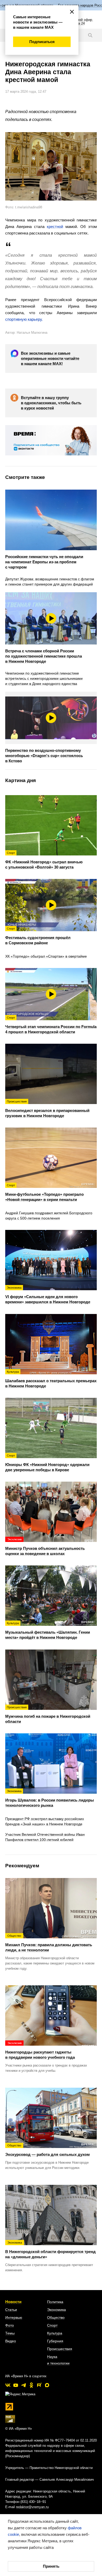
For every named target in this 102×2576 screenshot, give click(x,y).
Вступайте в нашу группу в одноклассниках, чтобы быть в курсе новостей (51, 403)
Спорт (52, 2325)
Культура (55, 2333)
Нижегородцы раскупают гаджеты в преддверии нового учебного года (40, 2050)
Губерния (55, 2341)
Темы (10, 2333)
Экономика (56, 2310)
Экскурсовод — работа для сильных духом (47, 2150)
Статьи (11, 2310)
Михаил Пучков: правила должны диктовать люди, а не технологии (49, 1943)
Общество (56, 2317)
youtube (16, 2385)
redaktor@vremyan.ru (32, 2507)
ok (31, 2385)
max (47, 2385)
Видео (11, 2341)
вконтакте (8, 2385)
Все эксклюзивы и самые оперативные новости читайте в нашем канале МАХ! (50, 358)
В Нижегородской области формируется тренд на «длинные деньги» (50, 2250)
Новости (13, 2302)
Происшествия (60, 2349)
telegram (24, 2385)
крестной (55, 227)
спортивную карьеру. (24, 319)
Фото (10, 2325)
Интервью (14, 2317)
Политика (55, 2302)
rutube (39, 2385)
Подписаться (42, 42)
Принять (51, 2566)
